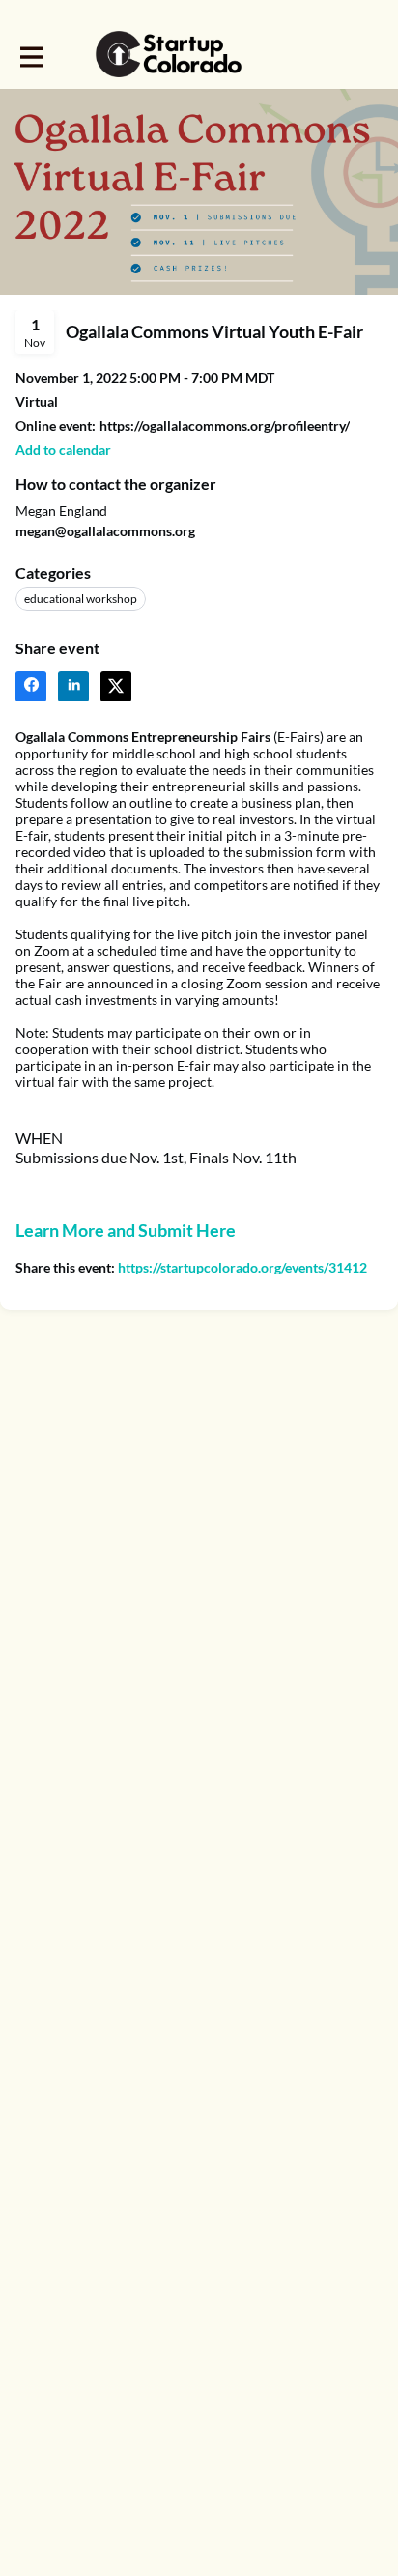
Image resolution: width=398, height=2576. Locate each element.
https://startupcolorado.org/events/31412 (242, 1267)
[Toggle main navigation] (31, 55)
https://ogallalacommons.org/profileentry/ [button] (225, 426)
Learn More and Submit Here (126, 1230)
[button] (63, 450)
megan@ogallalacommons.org (105, 531)
